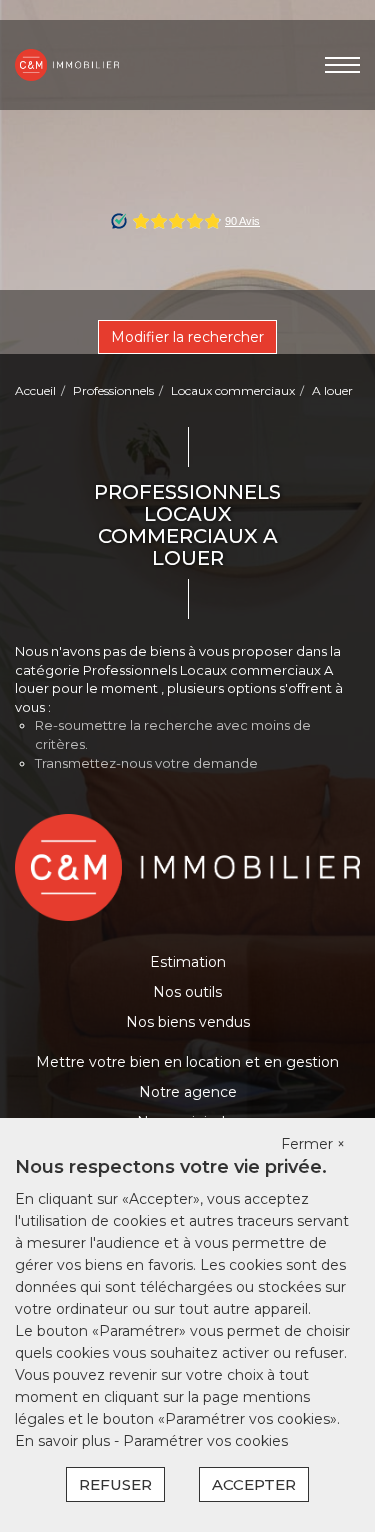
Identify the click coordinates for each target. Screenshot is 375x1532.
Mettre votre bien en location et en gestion (187, 1062)
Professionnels (113, 390)
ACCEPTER (254, 1484)
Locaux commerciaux (233, 390)
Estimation (188, 962)
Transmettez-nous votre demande (146, 763)
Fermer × (313, 1144)
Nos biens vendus (188, 1022)
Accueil (35, 390)
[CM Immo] (67, 64)
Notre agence (188, 1092)
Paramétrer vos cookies (205, 1441)
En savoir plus (64, 1441)
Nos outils (187, 992)
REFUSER (115, 1484)
